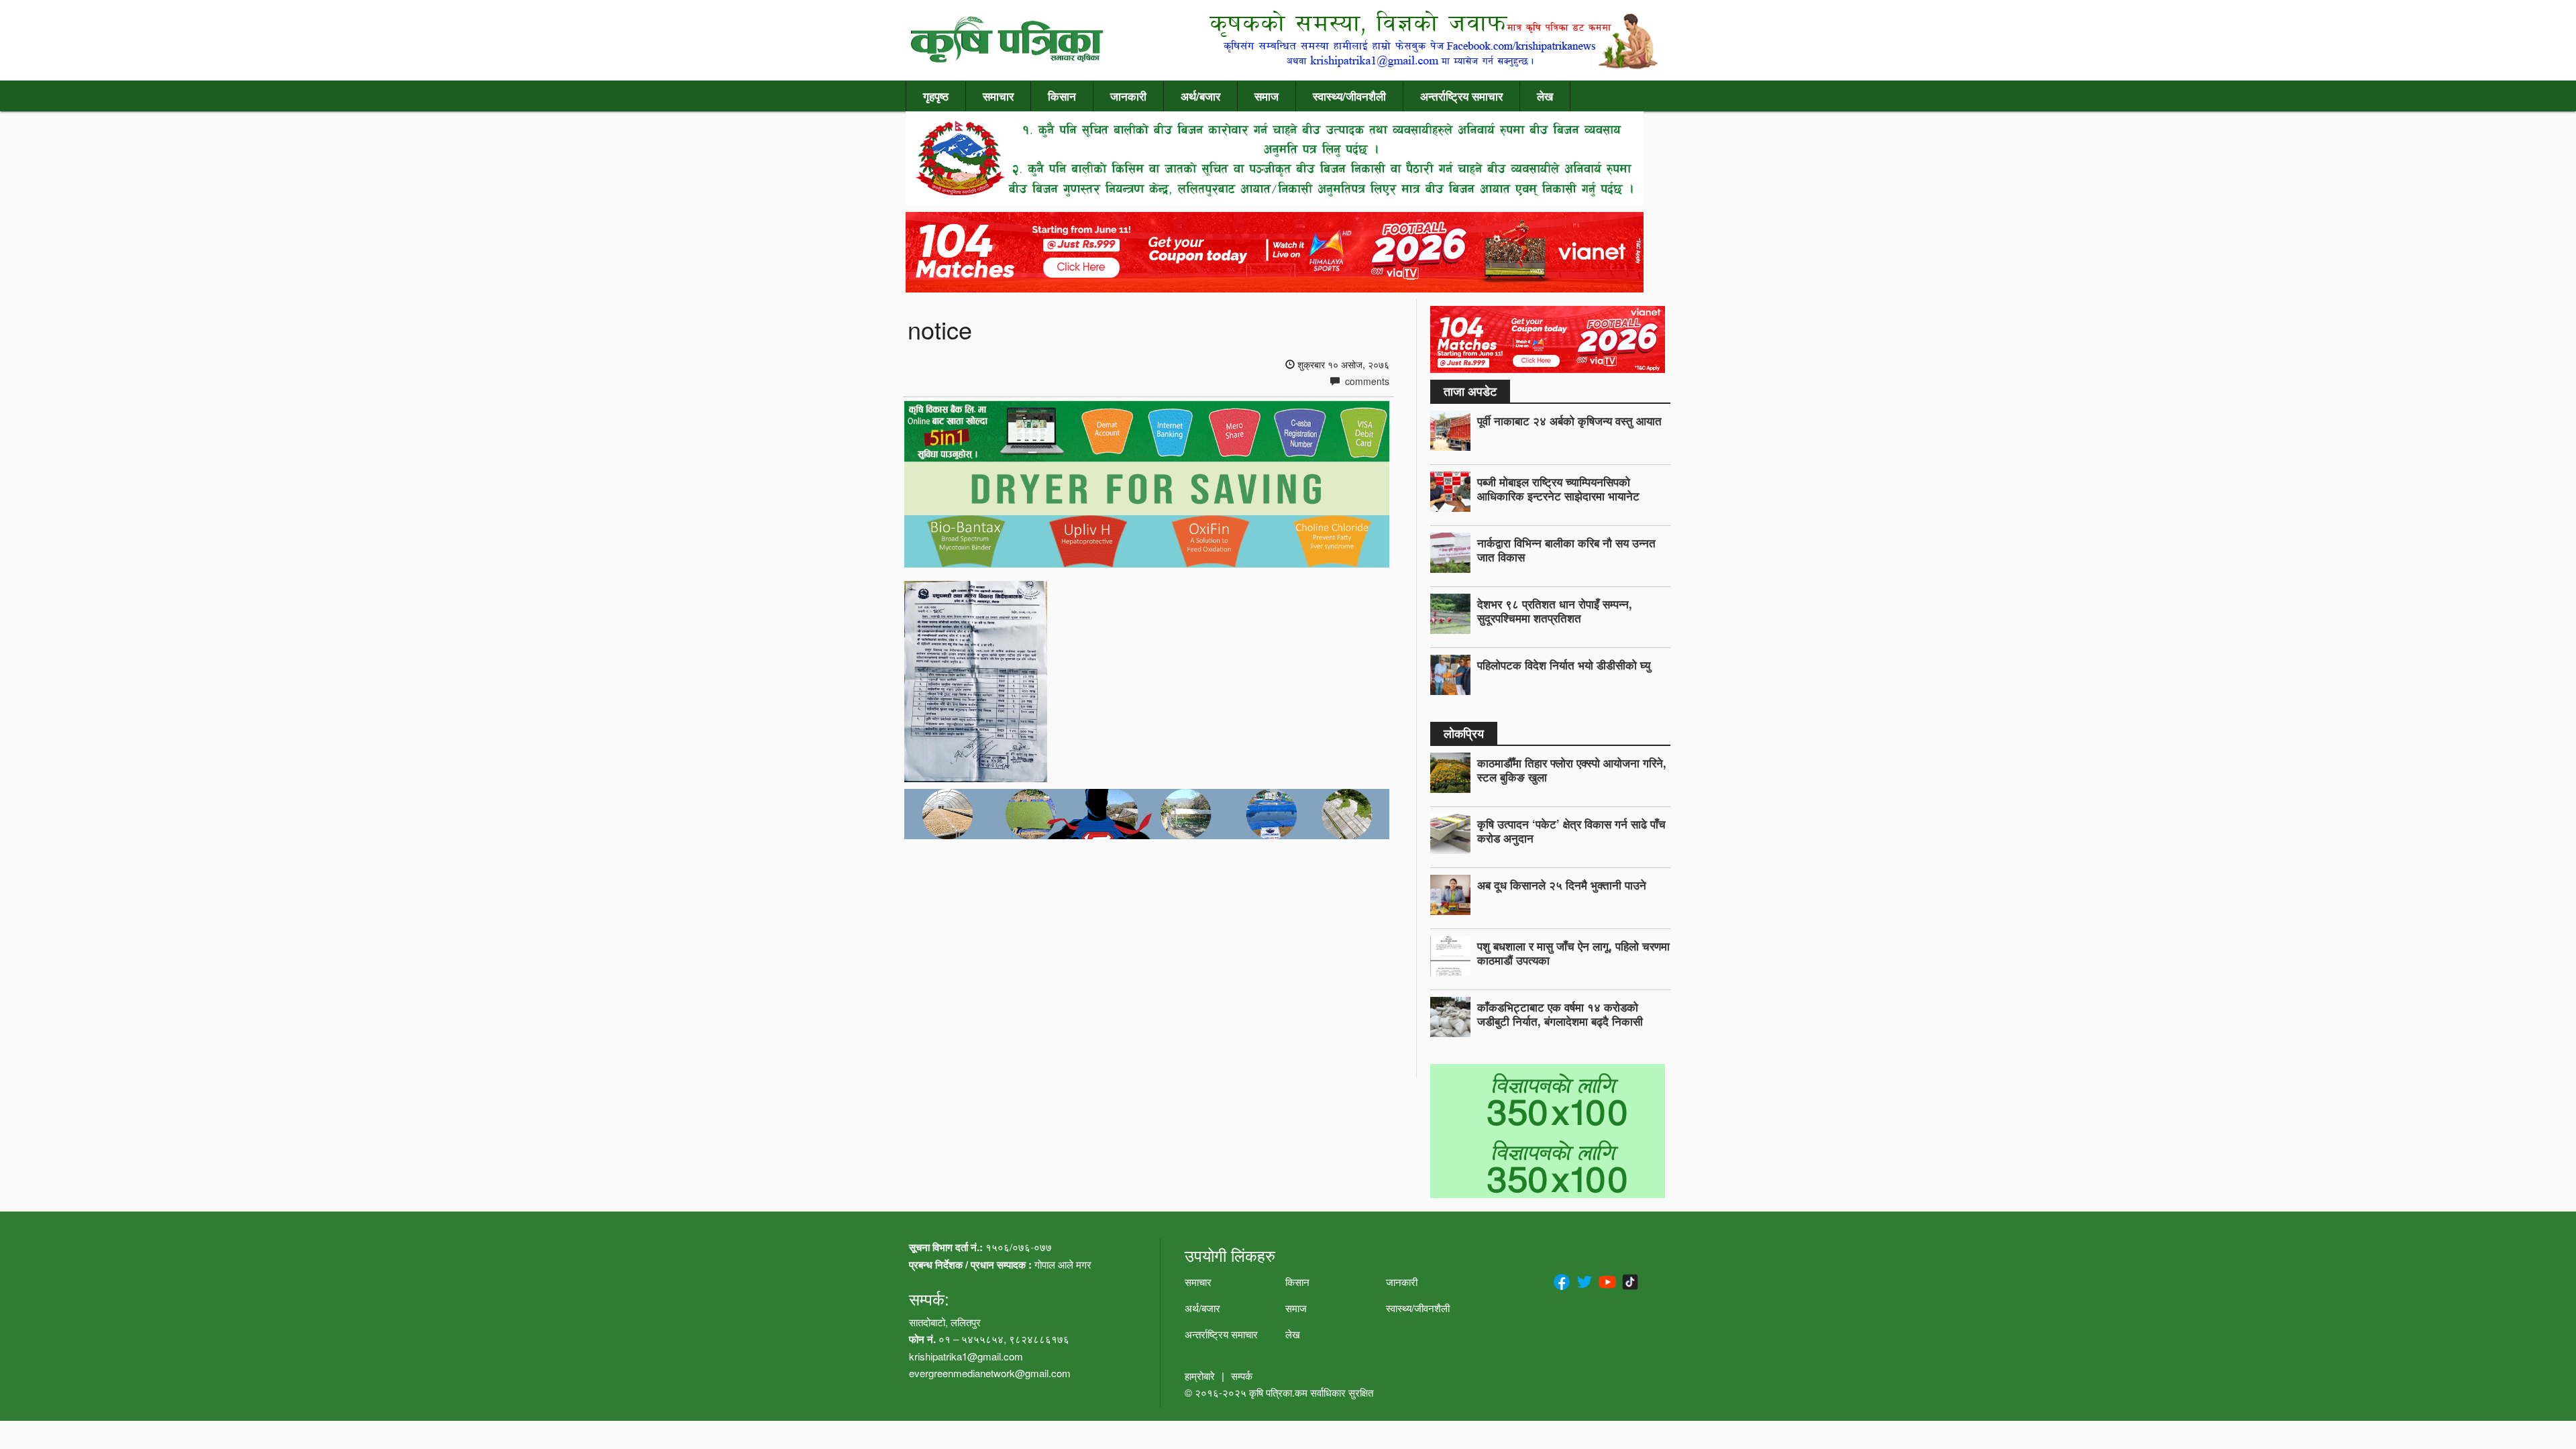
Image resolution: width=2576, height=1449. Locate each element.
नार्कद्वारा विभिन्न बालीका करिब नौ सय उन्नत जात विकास (1566, 550)
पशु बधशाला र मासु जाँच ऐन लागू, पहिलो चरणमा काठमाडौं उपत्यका (1573, 953)
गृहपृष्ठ (936, 96)
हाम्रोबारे (1200, 1376)
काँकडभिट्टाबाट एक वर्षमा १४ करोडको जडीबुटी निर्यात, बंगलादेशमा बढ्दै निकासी (1560, 1014)
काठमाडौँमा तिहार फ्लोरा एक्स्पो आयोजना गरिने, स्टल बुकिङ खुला (1572, 770)
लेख (1545, 96)
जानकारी (1128, 96)
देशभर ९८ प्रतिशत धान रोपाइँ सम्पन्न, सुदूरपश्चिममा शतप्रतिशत (1555, 611)
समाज (1267, 96)
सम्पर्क (1242, 1376)
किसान (1062, 96)
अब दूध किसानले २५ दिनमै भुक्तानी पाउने (1562, 885)
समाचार (998, 96)
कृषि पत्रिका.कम (1280, 1392)
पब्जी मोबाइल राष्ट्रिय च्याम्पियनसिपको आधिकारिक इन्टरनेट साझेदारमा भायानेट (1558, 489)
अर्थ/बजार (1200, 96)
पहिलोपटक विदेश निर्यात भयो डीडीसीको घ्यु (1564, 665)
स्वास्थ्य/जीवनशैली (1349, 96)
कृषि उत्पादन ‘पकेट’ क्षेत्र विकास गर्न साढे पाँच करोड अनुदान (1571, 831)
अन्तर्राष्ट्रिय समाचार (1461, 96)
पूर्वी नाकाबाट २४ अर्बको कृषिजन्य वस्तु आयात (1569, 421)
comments (1366, 381)
